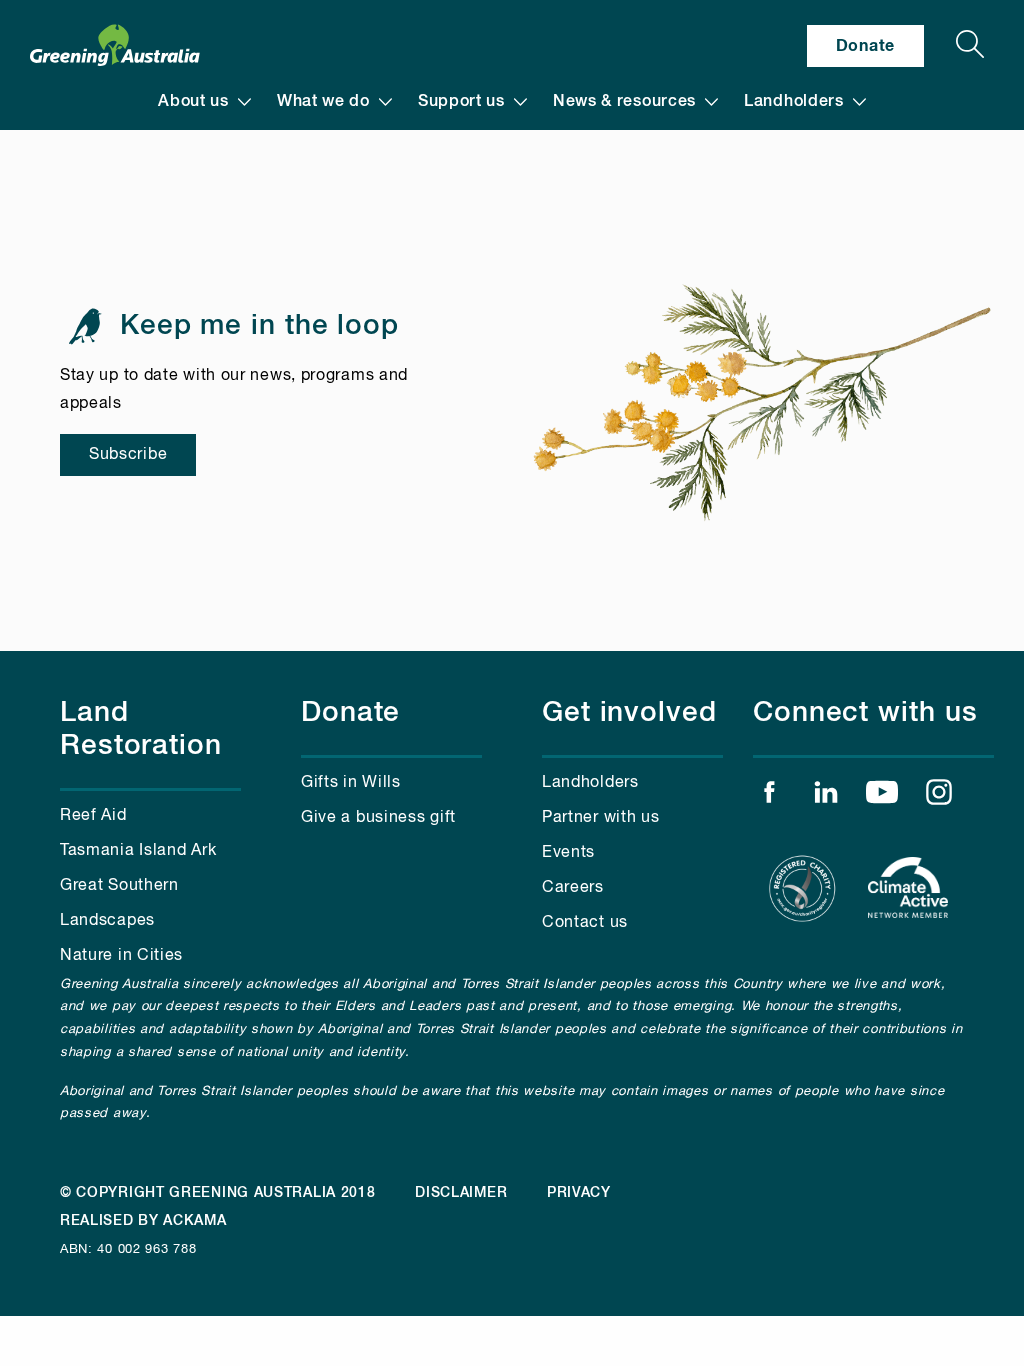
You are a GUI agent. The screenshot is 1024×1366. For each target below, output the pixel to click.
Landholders (794, 102)
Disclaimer (461, 1193)
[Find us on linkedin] (826, 797)
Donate (865, 46)
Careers (573, 888)
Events (568, 853)
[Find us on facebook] (769, 797)
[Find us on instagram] (939, 797)
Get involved (629, 713)
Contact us (585, 923)
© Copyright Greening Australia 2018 (218, 1193)
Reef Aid (93, 816)
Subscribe (128, 455)
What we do (323, 102)
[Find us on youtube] (882, 797)
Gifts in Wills (351, 783)
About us (193, 102)
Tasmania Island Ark (138, 851)
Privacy (579, 1193)
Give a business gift (378, 818)
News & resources (624, 102)
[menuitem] (204, 102)
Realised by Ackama (143, 1221)
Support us (461, 102)
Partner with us (601, 818)
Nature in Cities (121, 956)
